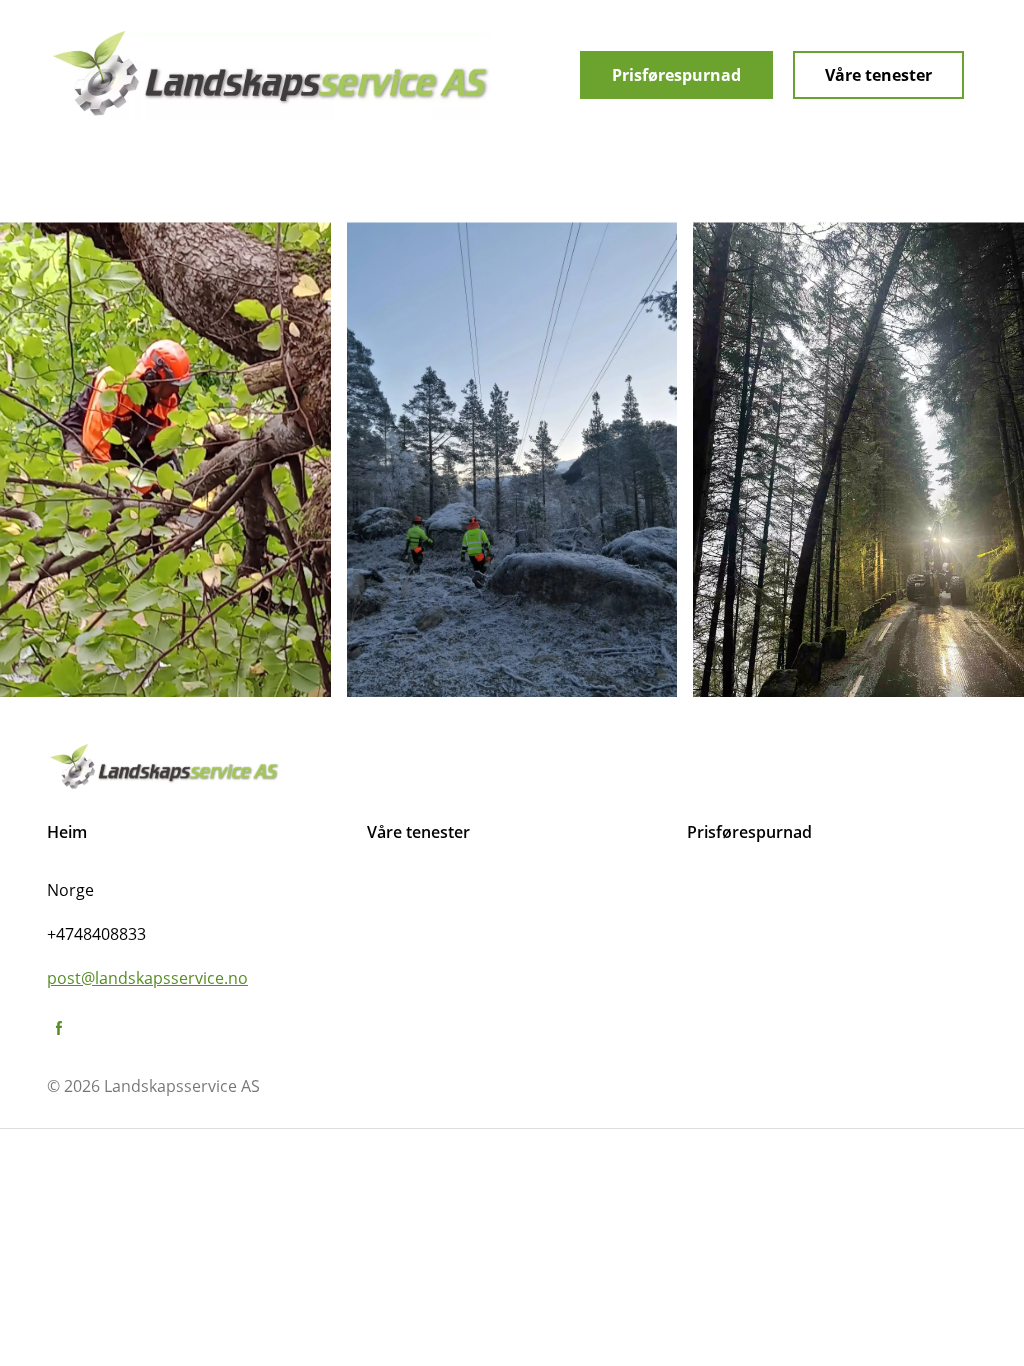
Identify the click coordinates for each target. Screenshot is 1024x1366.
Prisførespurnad (676, 75)
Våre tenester (878, 75)
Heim (67, 832)
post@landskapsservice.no (147, 978)
